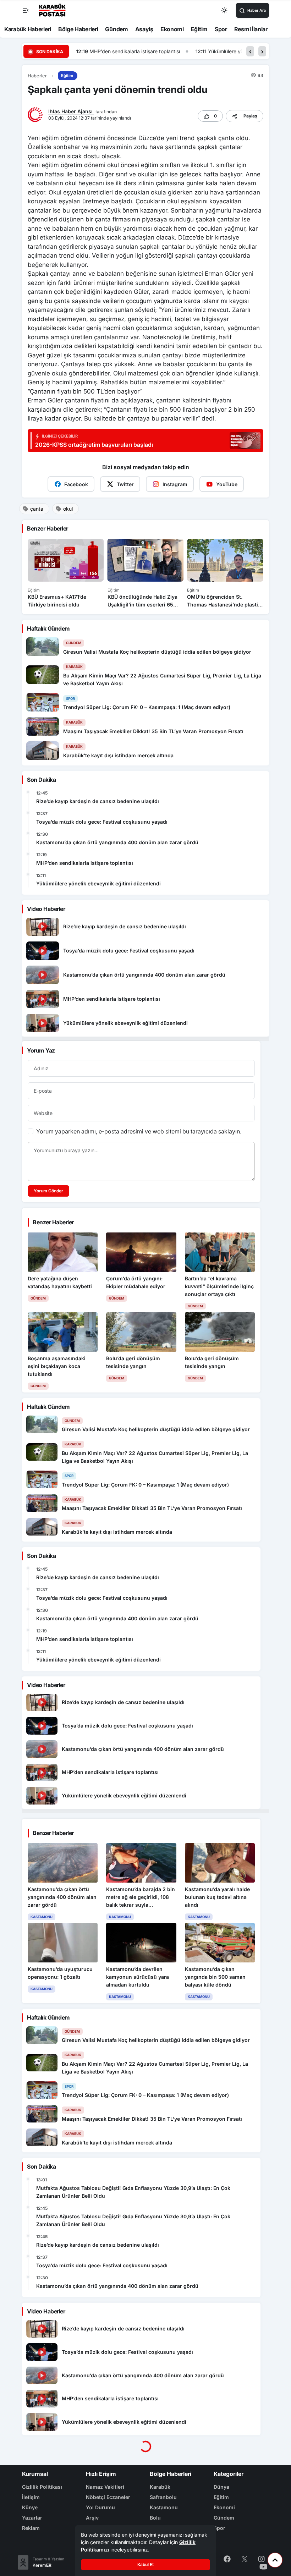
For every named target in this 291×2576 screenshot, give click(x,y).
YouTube (227, 484)
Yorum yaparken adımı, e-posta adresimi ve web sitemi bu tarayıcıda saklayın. (139, 1131)
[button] (250, 51)
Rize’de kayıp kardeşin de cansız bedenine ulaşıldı (98, 801)
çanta (37, 509)
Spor (221, 29)
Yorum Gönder (48, 1191)
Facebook (76, 484)
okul (68, 509)
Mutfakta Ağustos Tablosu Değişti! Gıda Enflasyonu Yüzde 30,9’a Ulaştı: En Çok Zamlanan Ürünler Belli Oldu (133, 2192)
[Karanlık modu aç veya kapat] (225, 10)
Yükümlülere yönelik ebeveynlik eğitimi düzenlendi (147, 51)
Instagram (175, 484)
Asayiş (144, 29)
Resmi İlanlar (251, 29)
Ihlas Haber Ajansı (71, 111)
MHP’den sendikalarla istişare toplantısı (85, 863)
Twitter (125, 484)
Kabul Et (145, 2564)
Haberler (37, 76)
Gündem (116, 29)
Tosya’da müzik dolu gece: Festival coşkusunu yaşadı (102, 822)
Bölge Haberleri (78, 29)
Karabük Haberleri (28, 29)
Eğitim (199, 29)
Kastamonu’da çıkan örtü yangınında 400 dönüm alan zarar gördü (117, 842)
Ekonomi (172, 29)
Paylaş (250, 116)
